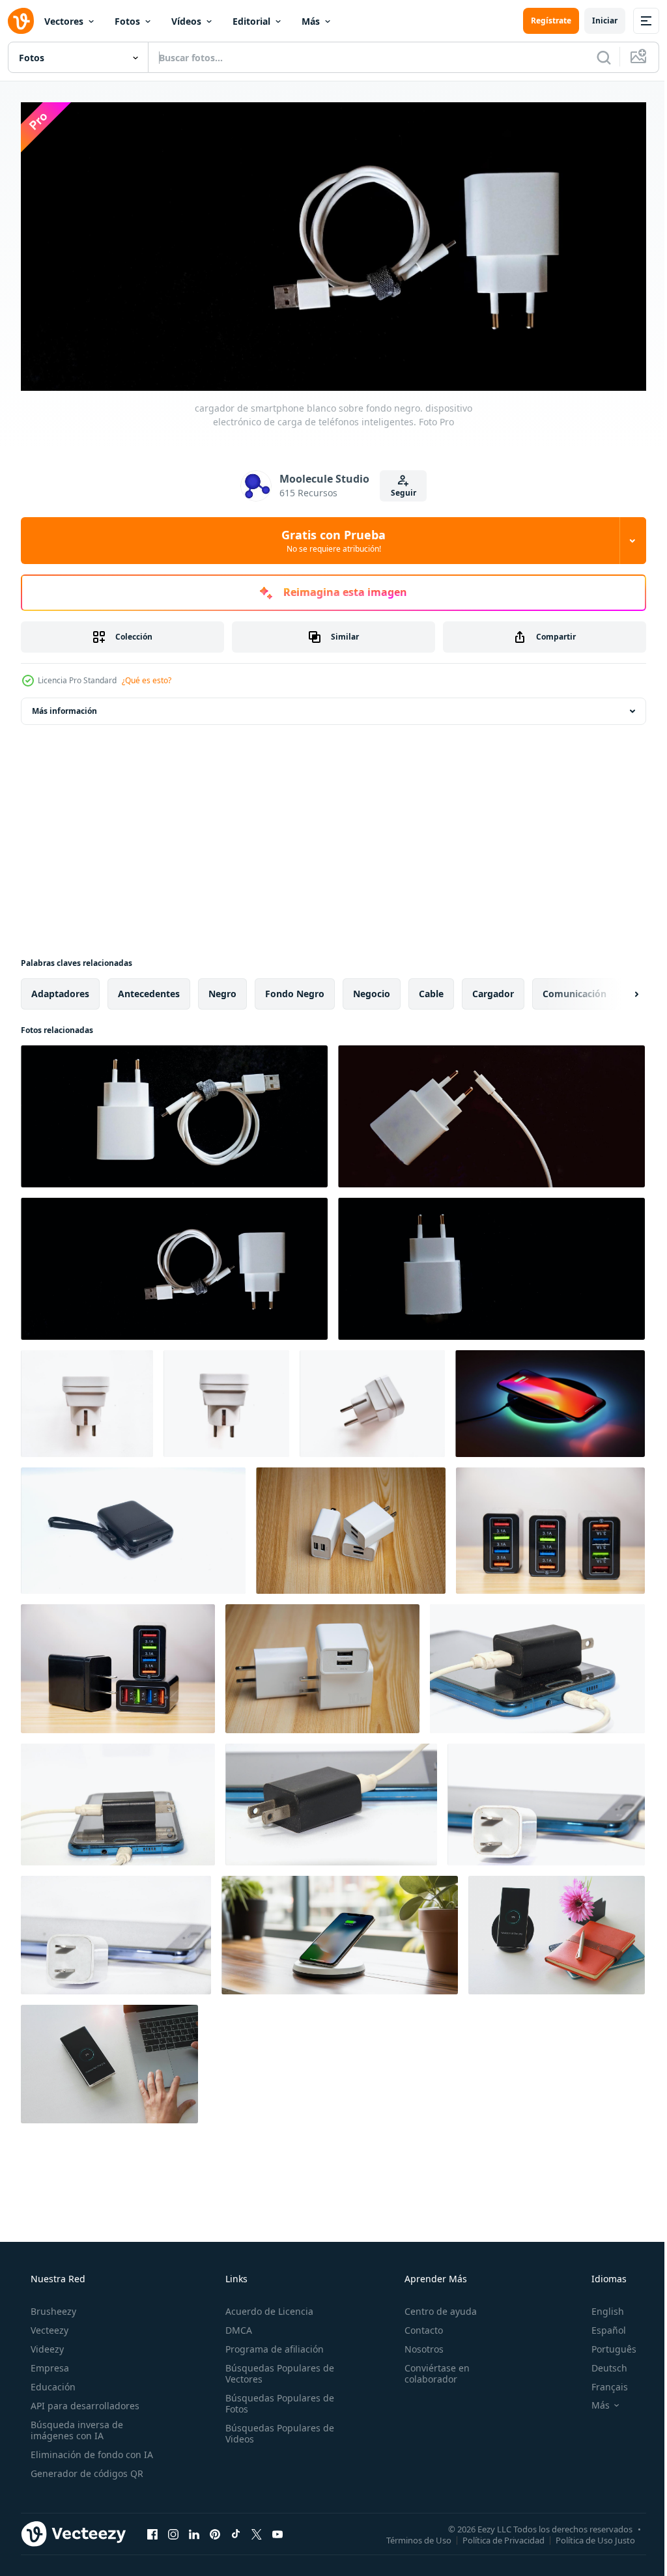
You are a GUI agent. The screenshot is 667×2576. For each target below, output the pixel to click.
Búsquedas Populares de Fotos (276, 2399)
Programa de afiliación (271, 2344)
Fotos (127, 21)
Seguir (398, 488)
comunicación (575, 989)
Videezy (46, 2344)
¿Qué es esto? (147, 676)
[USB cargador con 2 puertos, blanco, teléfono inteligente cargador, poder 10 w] (322, 1664)
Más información (64, 706)
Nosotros (418, 2344)
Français (601, 2382)
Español (600, 2326)
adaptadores (60, 989)
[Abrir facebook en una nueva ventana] (152, 2529)
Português (605, 2344)
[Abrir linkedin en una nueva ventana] (194, 2529)
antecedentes (149, 989)
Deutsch (601, 2363)
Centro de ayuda (434, 2307)
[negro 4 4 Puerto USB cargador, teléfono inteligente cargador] (550, 1526)
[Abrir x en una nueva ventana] (257, 2529)
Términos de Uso (409, 2535)
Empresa (49, 2363)
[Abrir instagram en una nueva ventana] (173, 2529)
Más (311, 21)
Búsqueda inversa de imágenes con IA (76, 2426)
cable (431, 989)
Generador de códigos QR (86, 2469)
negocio (372, 989)
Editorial (251, 21)
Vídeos (186, 21)
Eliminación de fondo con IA (91, 2450)
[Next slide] (616, 989)
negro (222, 989)
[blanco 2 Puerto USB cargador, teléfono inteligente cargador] (351, 1526)
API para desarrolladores (84, 2401)
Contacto (417, 2326)
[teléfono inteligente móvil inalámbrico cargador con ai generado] (550, 1399)
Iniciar (595, 21)
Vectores (64, 21)
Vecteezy (48, 2326)
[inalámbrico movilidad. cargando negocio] (340, 1931)
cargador (493, 989)
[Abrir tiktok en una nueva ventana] (236, 2529)
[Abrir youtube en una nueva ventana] (277, 2529)
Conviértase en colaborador (431, 2369)
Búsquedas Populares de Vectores (276, 2369)
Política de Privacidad (494, 2535)
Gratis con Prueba (329, 536)
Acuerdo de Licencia (265, 2307)
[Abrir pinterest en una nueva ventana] (215, 2529)
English (599, 2307)
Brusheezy (52, 2307)
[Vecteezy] (21, 21)
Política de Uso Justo (586, 2535)
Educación (52, 2382)
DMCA (235, 2326)
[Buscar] (594, 57)
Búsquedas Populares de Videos (276, 2429)
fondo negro (295, 989)
